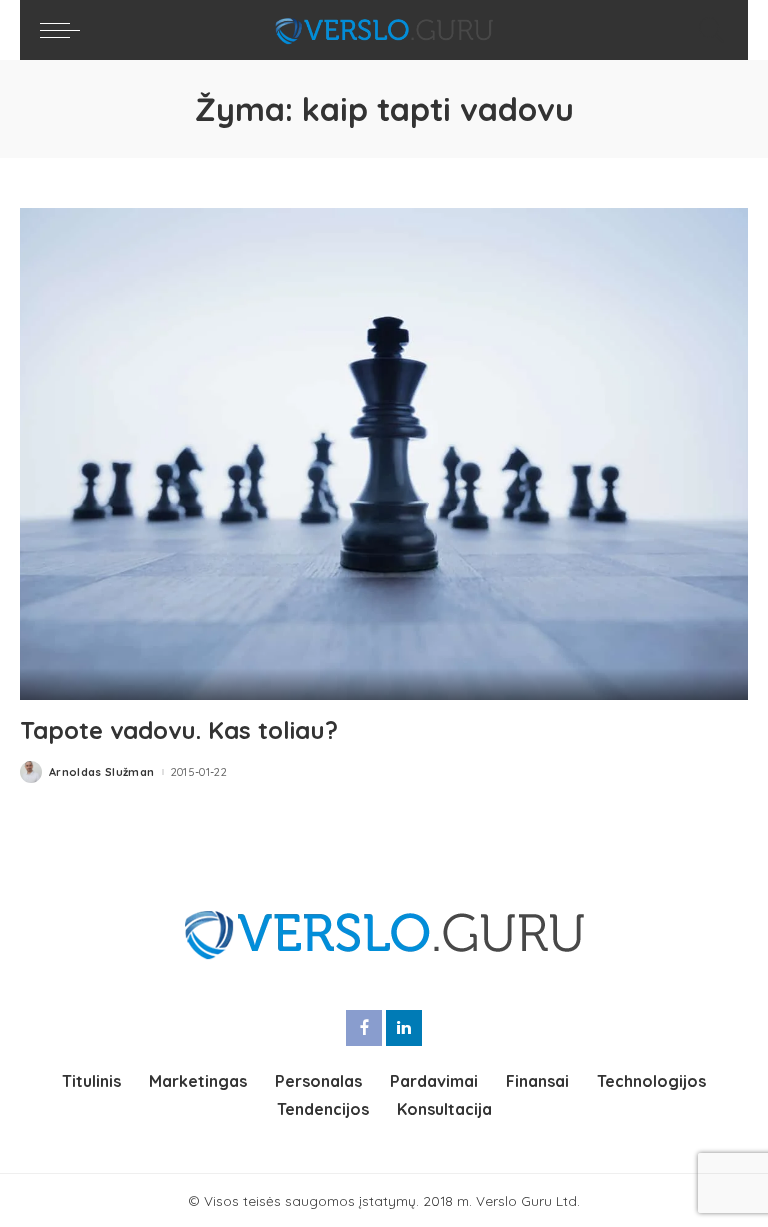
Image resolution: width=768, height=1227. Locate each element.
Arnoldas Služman (102, 772)
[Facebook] (364, 1028)
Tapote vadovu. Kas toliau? (179, 730)
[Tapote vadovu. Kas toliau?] (384, 454)
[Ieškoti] (707, 30)
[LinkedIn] (404, 1028)
